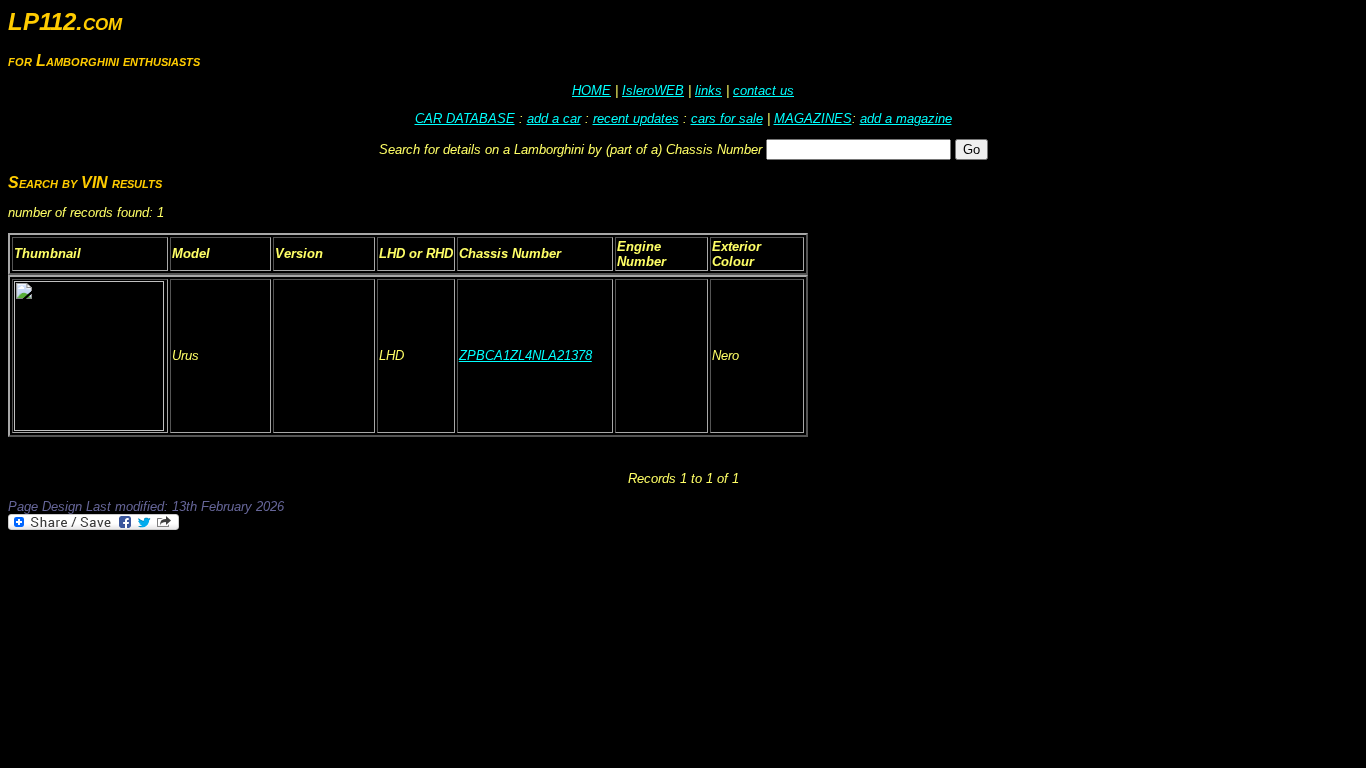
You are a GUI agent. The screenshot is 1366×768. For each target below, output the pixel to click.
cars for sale (727, 118)
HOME (591, 90)
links (708, 90)
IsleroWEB (653, 90)
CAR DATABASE (465, 118)
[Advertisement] (372, 588)
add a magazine (906, 118)
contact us (763, 90)
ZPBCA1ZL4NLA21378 (525, 355)
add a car (554, 118)
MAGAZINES (813, 118)
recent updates (636, 118)
